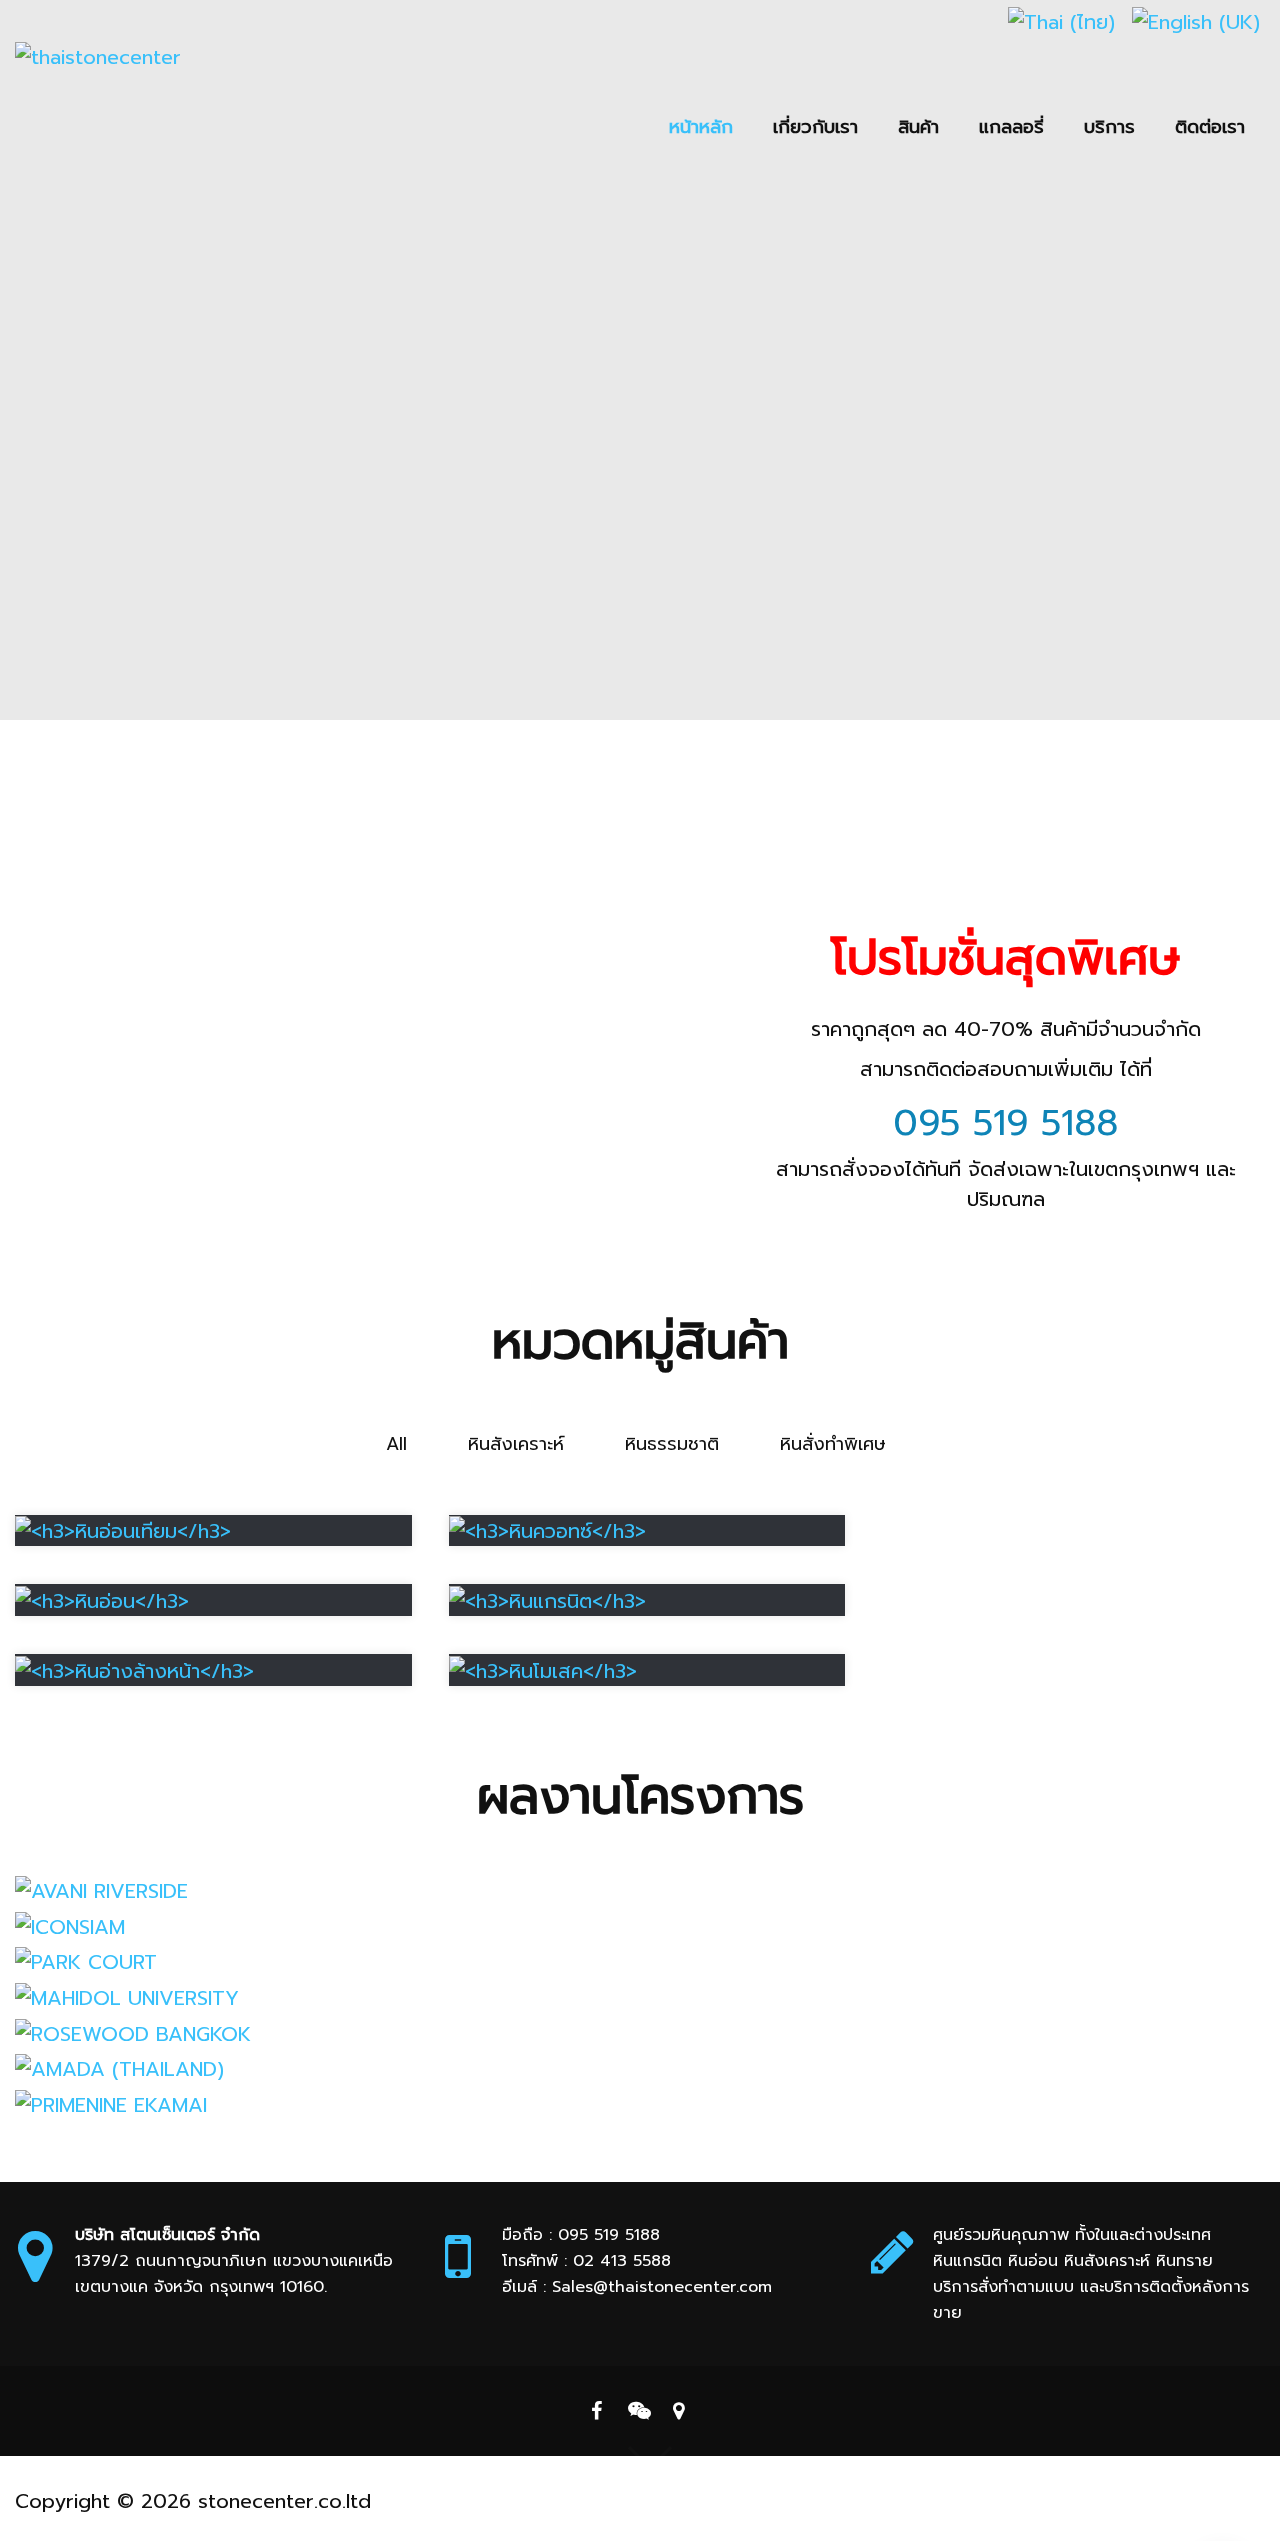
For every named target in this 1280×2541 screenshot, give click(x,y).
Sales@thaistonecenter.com (662, 2287)
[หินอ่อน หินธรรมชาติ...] (102, 1599)
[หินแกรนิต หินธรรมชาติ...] (547, 1599)
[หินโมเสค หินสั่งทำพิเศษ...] (543, 1669)
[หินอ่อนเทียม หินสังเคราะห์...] (123, 1530)
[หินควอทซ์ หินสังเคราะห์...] (547, 1530)
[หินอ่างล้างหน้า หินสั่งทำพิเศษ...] (134, 1669)
